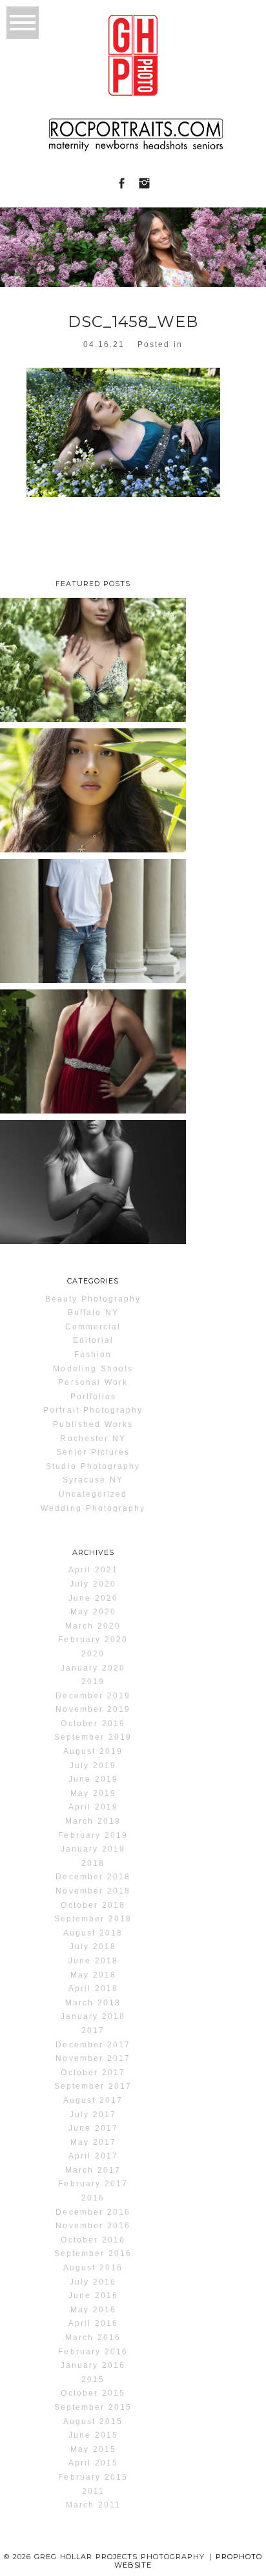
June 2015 (93, 2435)
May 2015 (93, 2449)
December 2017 (93, 2045)
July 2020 (93, 1584)
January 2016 (93, 2365)
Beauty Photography (93, 1299)
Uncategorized (93, 1494)
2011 (93, 2491)
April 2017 (93, 2156)
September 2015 (93, 2407)
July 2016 (93, 2282)
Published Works (93, 1424)
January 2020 (93, 1668)
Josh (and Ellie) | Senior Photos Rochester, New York (92, 917)
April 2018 (93, 1989)
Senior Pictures (93, 1452)
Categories (93, 1281)
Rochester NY (93, 1439)
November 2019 (93, 1709)
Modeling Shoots (93, 1369)
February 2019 (93, 1835)
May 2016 (93, 2310)
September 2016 (93, 2254)
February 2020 (93, 1640)
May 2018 (93, 1975)
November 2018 (93, 1891)
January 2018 (93, 2016)
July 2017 (93, 2115)
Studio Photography (93, 1466)
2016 (93, 2198)
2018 (93, 1863)
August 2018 (93, 1933)
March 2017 (93, 2170)
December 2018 (93, 1877)
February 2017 (93, 2184)
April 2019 (93, 1807)
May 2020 (93, 1612)
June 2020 (93, 1598)
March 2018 (93, 2003)
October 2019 (93, 1724)
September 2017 (93, 2086)
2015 (93, 2380)
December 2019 (93, 1696)
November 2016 (93, 2226)
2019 (93, 1682)
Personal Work (93, 1382)
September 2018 (93, 1919)
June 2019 (93, 1779)
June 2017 (93, 2128)
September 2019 (93, 1737)
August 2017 (93, 2100)
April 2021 (93, 1570)
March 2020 (93, 1626)
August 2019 (93, 1751)
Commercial (93, 1327)
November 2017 (93, 2058)
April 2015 (93, 2463)
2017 (93, 2031)
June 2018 (93, 1961)
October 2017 (93, 2073)
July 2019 (93, 1766)
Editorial (93, 1340)
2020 (93, 1654)
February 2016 (93, 2352)
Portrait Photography (93, 1410)
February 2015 (93, 2477)
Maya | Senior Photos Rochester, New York (92, 1178)
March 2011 (93, 2505)
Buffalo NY (93, 1313)
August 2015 (93, 2422)
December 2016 (93, 2212)
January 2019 (93, 1849)
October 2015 (93, 2393)
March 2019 (93, 1821)
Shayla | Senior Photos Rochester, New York (92, 786)
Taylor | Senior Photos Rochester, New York (92, 656)
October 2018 (93, 1905)
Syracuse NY (93, 1480)
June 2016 (93, 2296)
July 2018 (93, 1947)
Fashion (93, 1355)
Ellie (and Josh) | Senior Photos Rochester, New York (92, 1047)
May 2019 (93, 1793)
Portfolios (93, 1397)
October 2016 (93, 2240)
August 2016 (93, 2268)
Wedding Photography (93, 1508)
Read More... (37, 718)
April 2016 (93, 2323)
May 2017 (93, 2142)
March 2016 (93, 2338)
